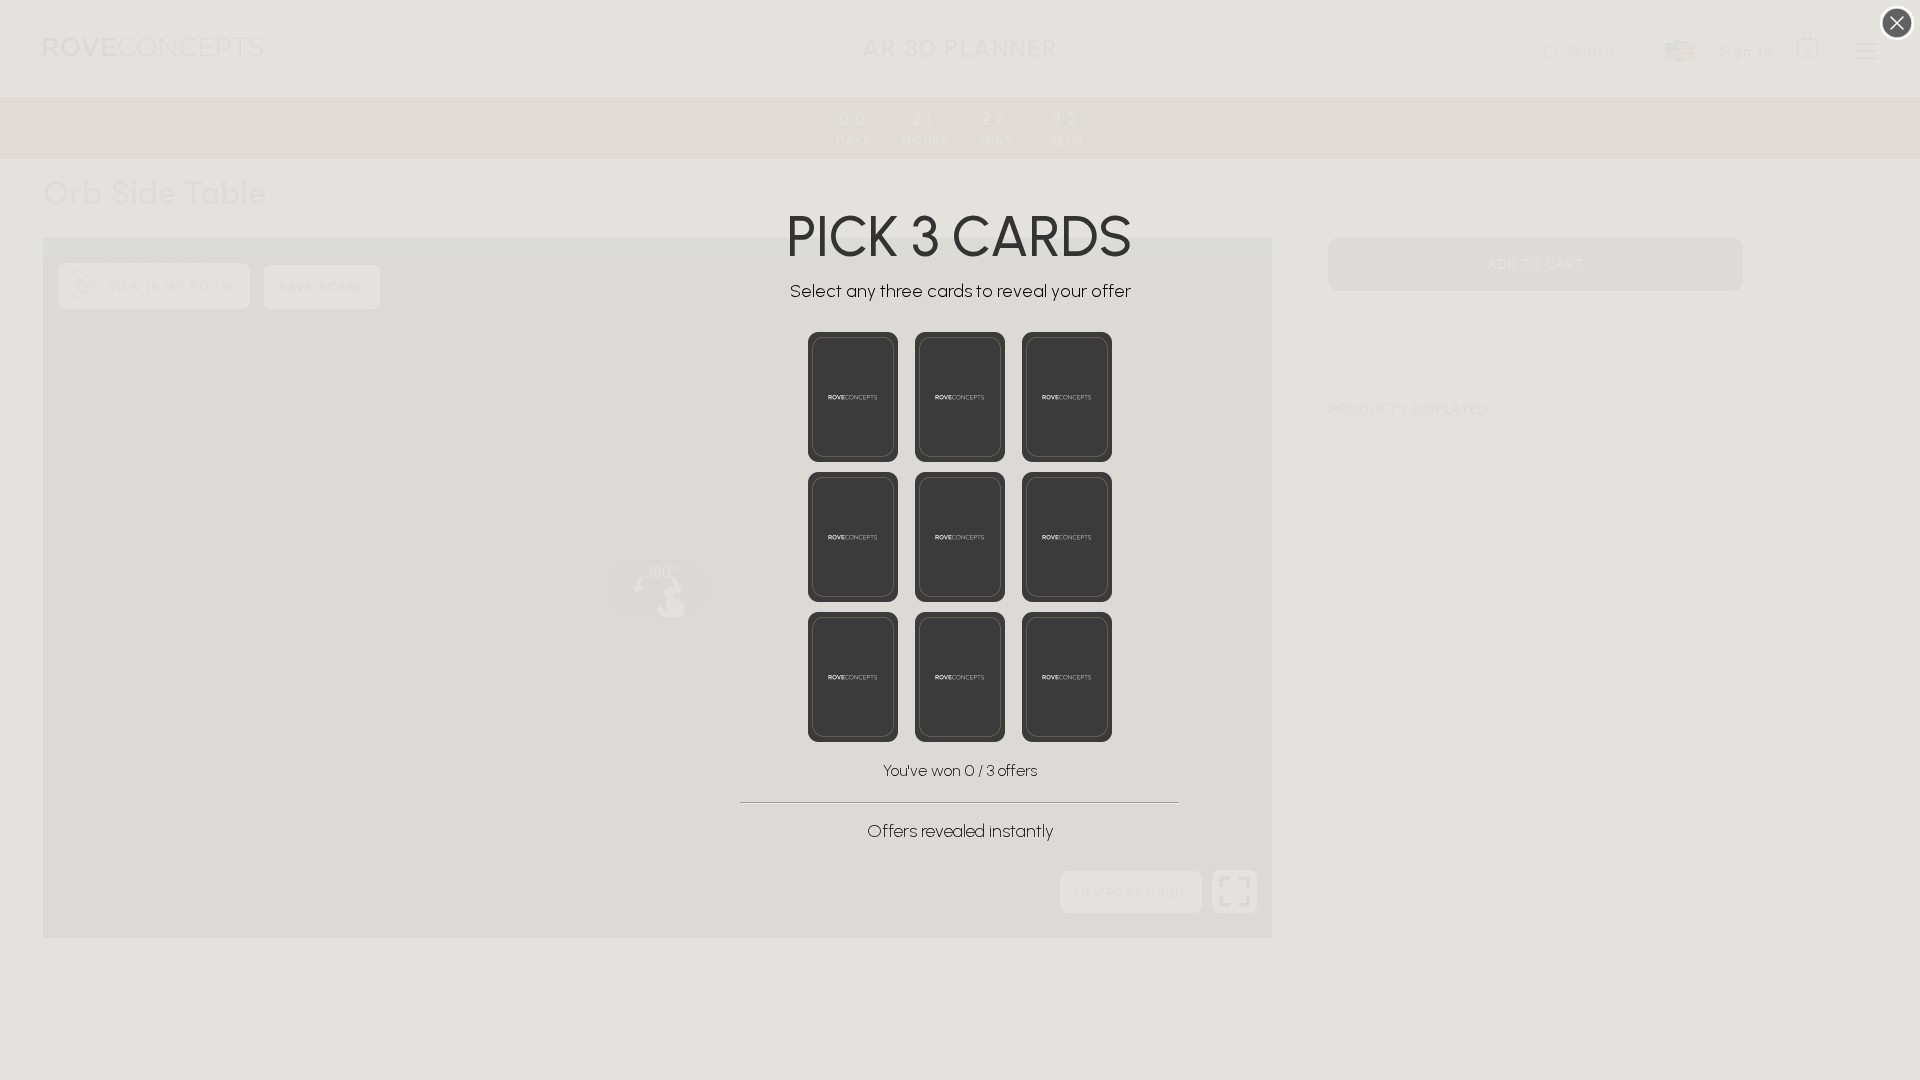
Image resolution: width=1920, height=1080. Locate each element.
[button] (853, 397)
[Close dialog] (1897, 23)
